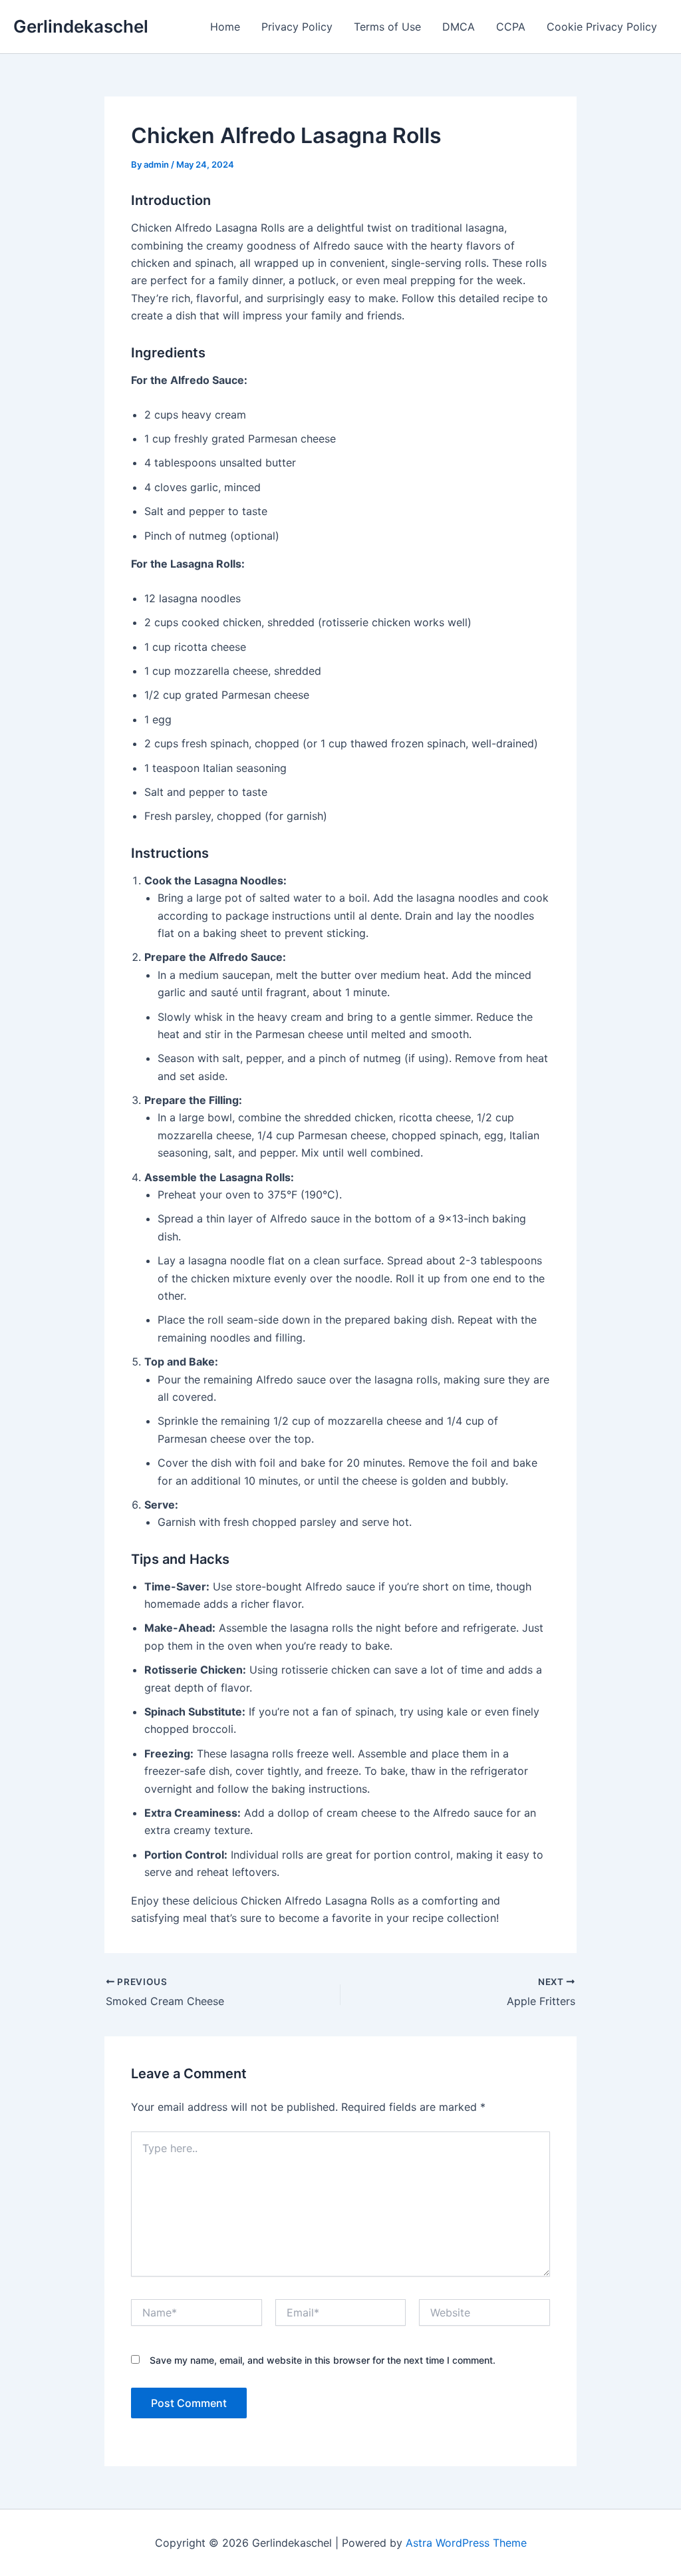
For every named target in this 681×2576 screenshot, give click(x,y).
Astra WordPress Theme (466, 2543)
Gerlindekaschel (81, 26)
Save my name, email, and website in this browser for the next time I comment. (323, 2360)
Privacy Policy (297, 27)
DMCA (459, 27)
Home (225, 27)
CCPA (511, 27)
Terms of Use (387, 27)
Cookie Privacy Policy (602, 27)
